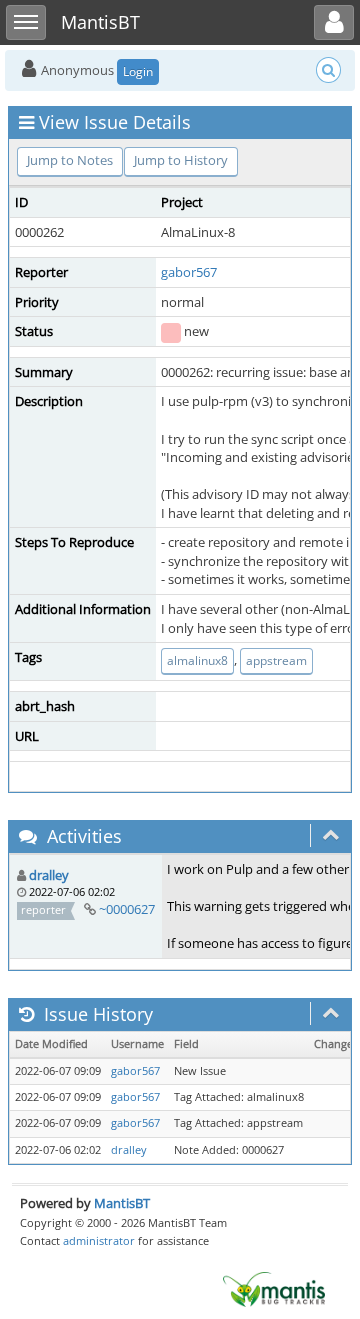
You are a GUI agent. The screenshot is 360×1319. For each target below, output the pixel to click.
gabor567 (189, 272)
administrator (99, 1240)
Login (138, 71)
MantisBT (122, 1203)
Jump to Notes (70, 160)
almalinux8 (197, 660)
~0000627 (127, 909)
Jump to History (181, 160)
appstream (276, 660)
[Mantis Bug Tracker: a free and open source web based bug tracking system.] (274, 1288)
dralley (49, 875)
